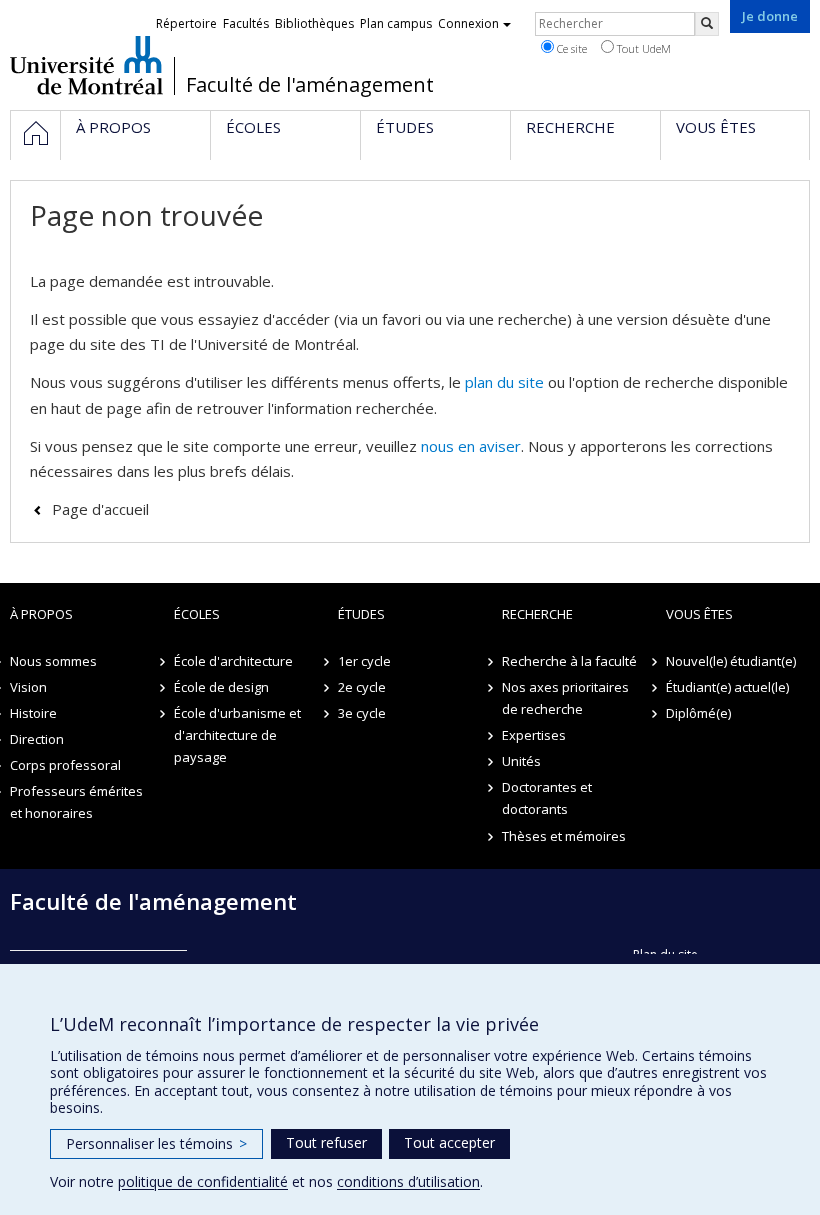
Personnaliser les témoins (156, 1143)
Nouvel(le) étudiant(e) (731, 661)
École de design (221, 687)
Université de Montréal (86, 65)
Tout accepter (449, 1142)
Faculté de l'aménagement (310, 85)
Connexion (468, 23)
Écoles (197, 614)
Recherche (537, 614)
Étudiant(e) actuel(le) (727, 687)
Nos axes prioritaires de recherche (565, 698)
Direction (37, 739)
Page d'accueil (100, 509)
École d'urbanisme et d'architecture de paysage (237, 735)
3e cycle (362, 713)
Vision (28, 687)
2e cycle (362, 687)
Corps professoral (65, 765)
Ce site (570, 48)
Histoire (33, 713)
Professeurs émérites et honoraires (76, 802)
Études (361, 614)
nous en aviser (471, 446)
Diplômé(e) (698, 713)
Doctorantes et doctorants (547, 798)
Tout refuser (326, 1142)
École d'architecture (233, 661)
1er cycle (364, 661)
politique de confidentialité (203, 1181)
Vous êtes (699, 614)
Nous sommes (53, 661)
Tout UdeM (642, 48)
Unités (521, 761)
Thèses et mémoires (564, 836)
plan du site (504, 382)
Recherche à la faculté (569, 661)
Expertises (534, 735)
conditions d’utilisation (408, 1181)
